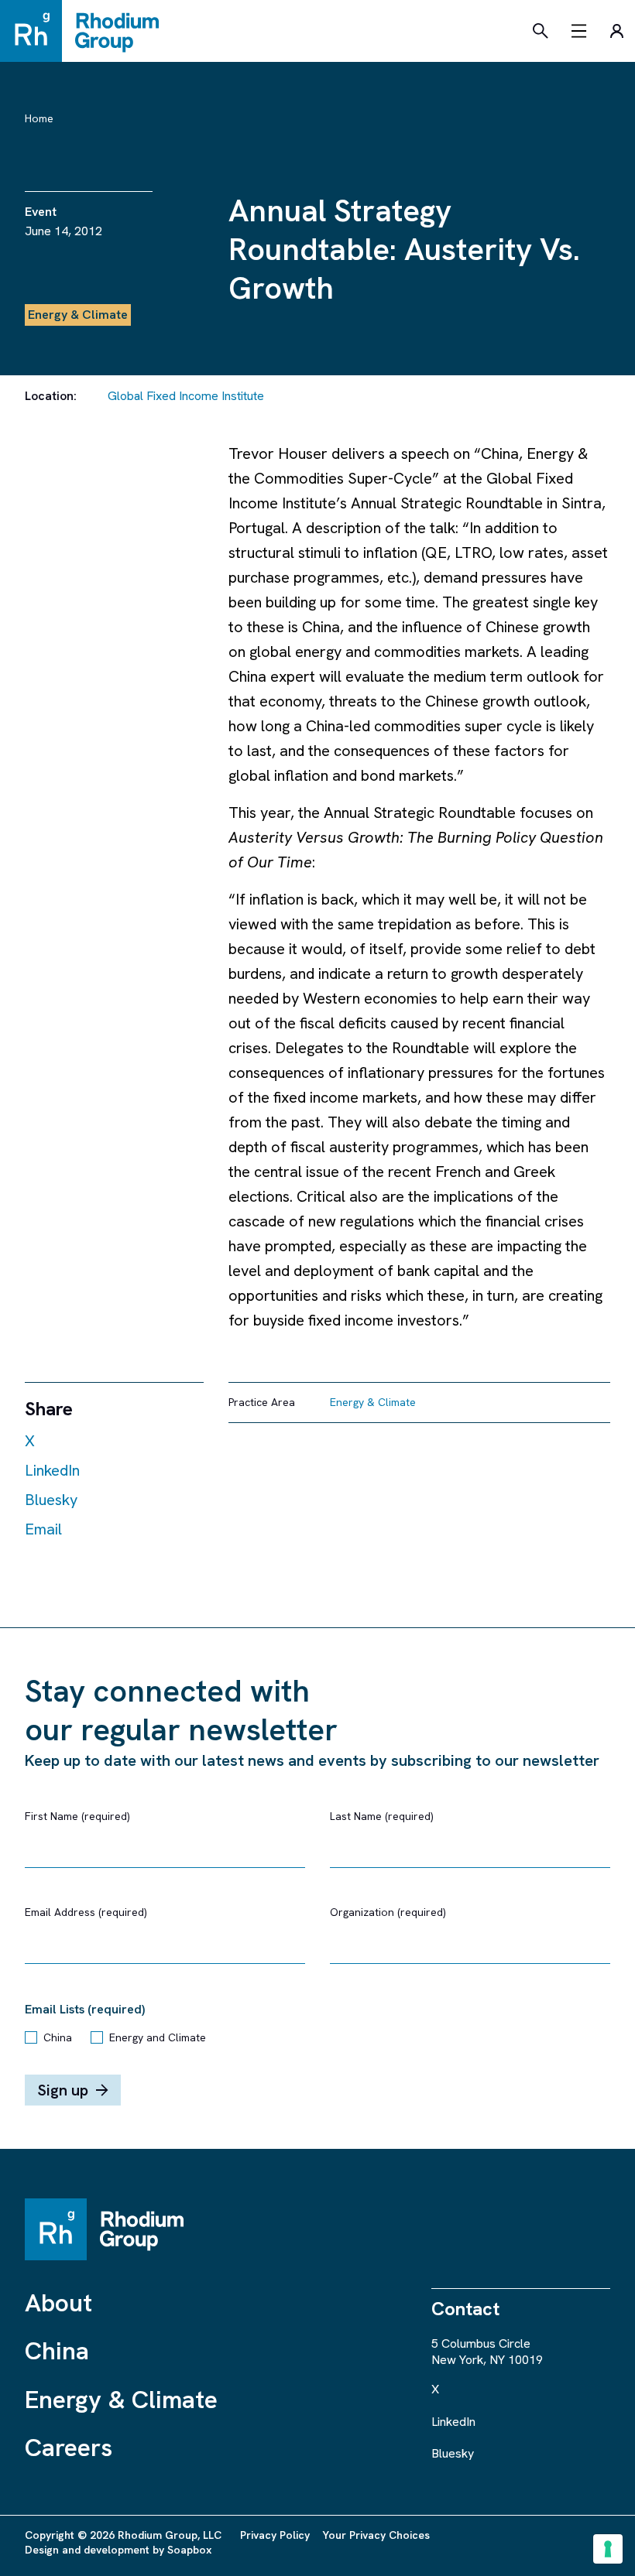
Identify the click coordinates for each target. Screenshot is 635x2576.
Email (43, 1529)
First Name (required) (77, 1816)
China (58, 2037)
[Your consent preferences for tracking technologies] (608, 2549)
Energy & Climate (121, 2400)
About (58, 2303)
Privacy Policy (275, 2535)
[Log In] (616, 31)
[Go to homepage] (87, 31)
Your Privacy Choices (376, 2535)
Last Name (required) (382, 1816)
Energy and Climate (158, 2037)
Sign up (63, 2090)
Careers (69, 2448)
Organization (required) (388, 1912)
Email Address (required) (86, 1912)
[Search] (541, 31)
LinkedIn (52, 1470)
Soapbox (189, 2550)
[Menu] (579, 31)
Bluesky (51, 1500)
